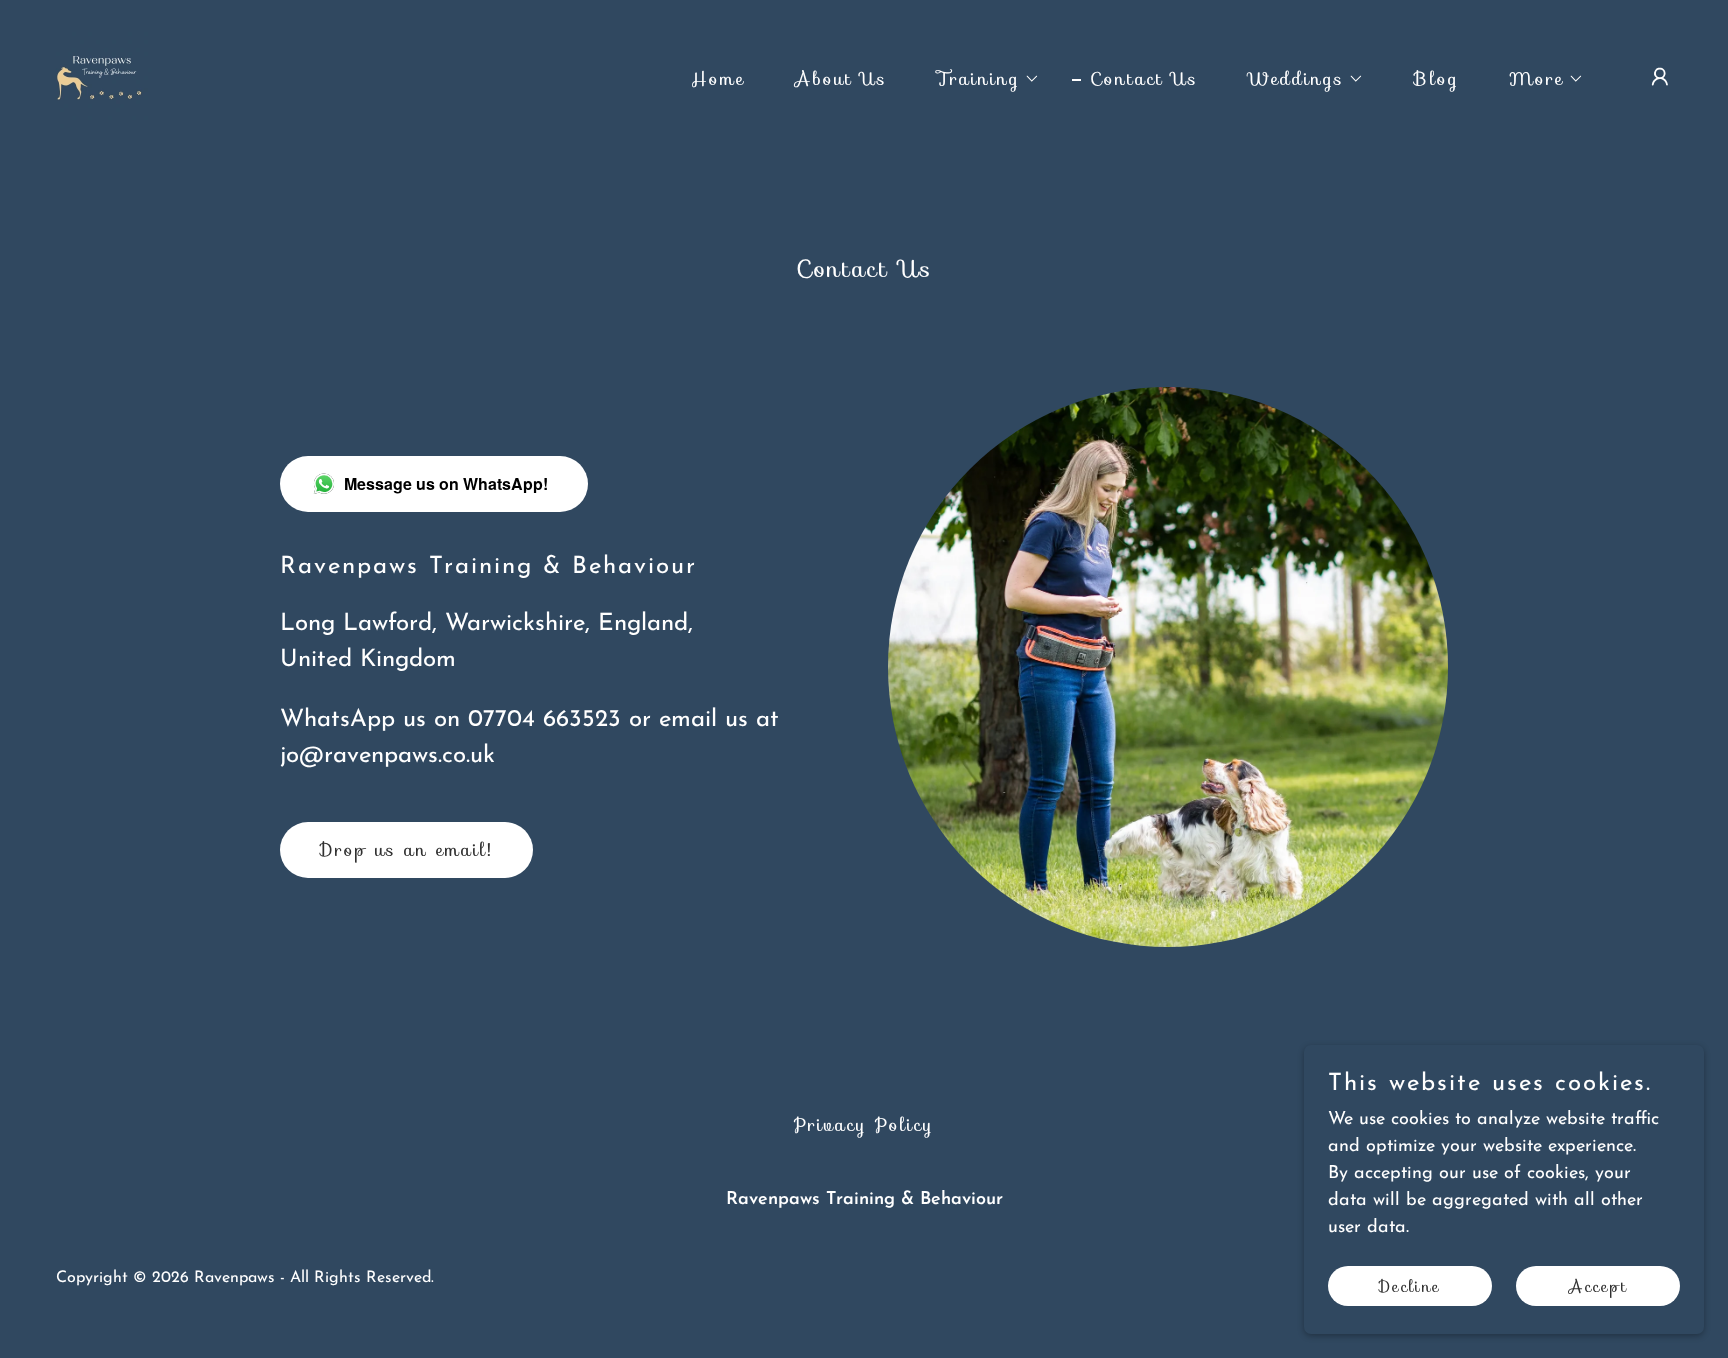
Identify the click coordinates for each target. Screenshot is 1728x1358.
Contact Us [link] (1144, 79)
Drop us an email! (406, 850)
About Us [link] (841, 79)
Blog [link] (1436, 79)
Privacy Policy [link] (864, 1125)
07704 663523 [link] (544, 720)
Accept (1598, 1286)
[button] (979, 79)
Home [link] (718, 79)
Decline (1410, 1286)
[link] (100, 76)
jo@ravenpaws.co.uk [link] (387, 756)
